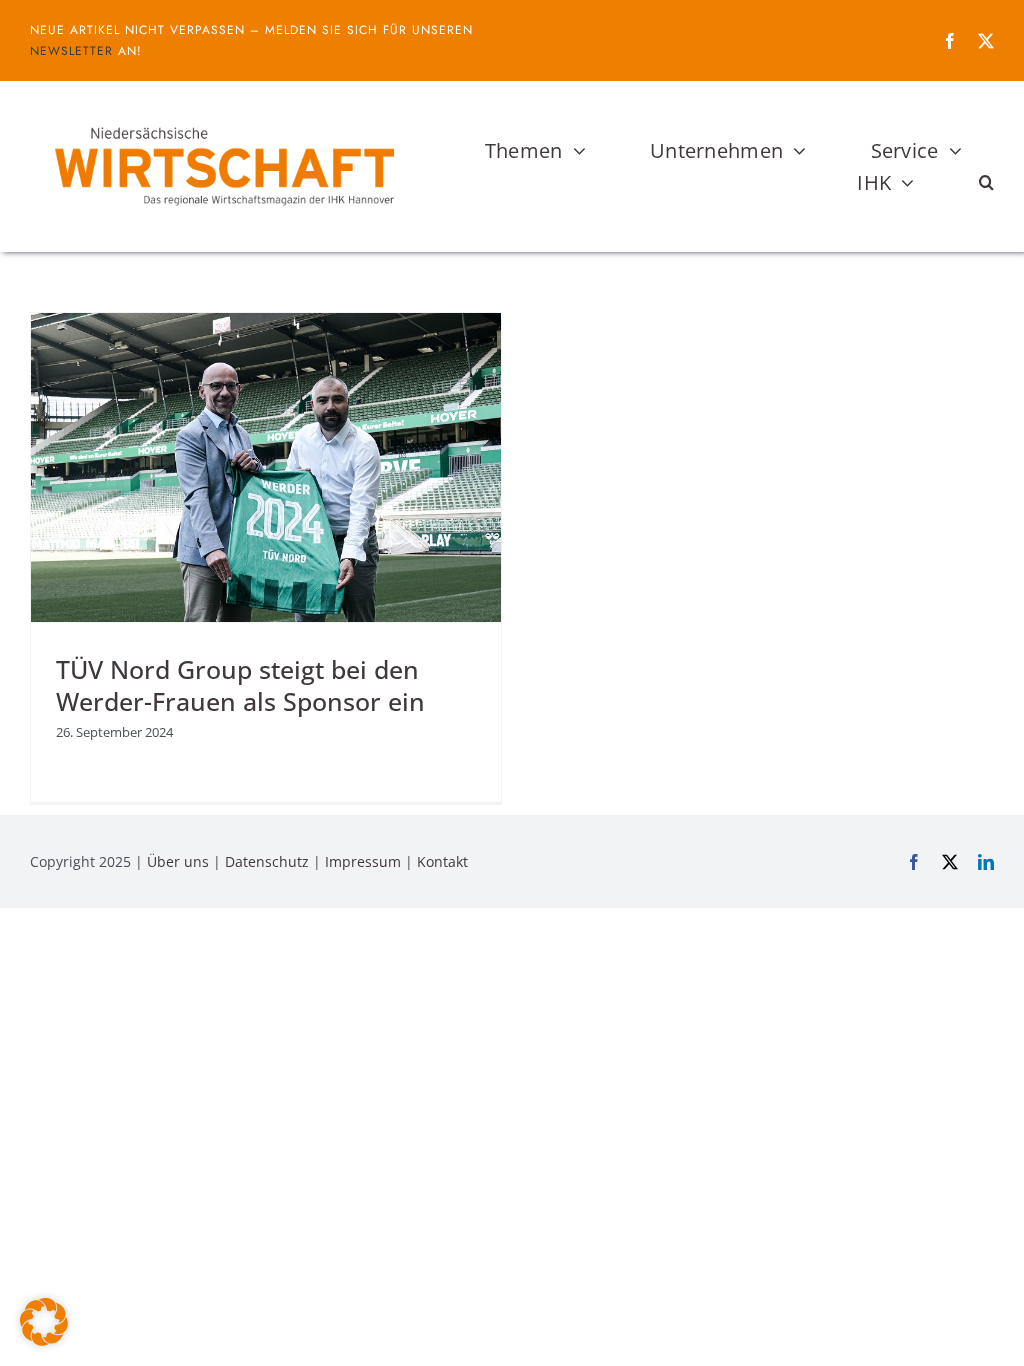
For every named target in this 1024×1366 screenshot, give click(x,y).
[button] (986, 183)
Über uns (178, 861)
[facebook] (950, 41)
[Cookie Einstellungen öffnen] (44, 1340)
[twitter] (986, 41)
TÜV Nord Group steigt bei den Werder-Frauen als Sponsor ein (240, 685)
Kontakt (442, 861)
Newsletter (71, 51)
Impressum (363, 861)
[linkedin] (986, 862)
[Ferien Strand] (223, 119)
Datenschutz (267, 861)
